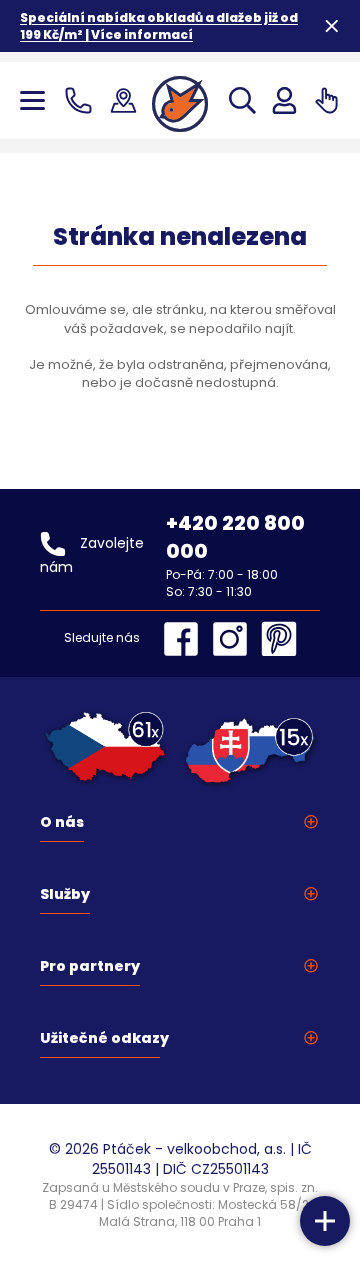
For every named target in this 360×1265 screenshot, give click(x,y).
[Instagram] (235, 639)
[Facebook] (186, 639)
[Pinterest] (279, 639)
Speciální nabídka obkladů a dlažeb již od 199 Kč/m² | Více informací (159, 26)
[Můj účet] (284, 100)
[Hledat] (242, 100)
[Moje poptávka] (326, 100)
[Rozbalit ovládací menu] (325, 1221)
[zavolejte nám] (82, 100)
